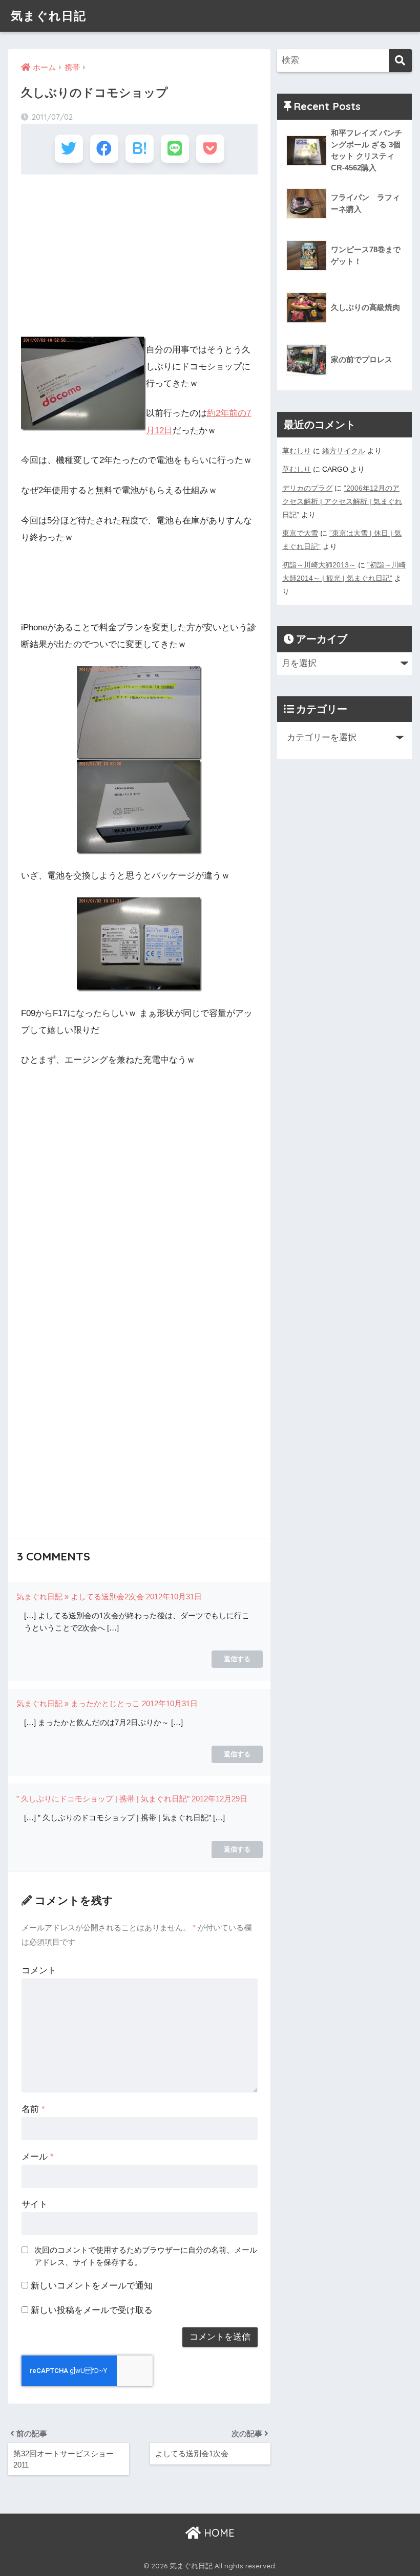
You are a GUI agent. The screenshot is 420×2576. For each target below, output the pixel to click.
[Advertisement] (139, 256)
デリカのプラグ (307, 488)
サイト (35, 2204)
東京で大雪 (300, 533)
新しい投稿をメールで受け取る (92, 2310)
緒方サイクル (344, 451)
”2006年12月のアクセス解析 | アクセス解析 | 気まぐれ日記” (342, 501)
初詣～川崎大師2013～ (319, 565)
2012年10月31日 (174, 1597)
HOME (218, 2533)
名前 (33, 2109)
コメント (39, 1970)
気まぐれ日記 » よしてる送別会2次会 (80, 1597)
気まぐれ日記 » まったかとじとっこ (78, 1703)
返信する (237, 1659)
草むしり (297, 451)
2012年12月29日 (219, 1799)
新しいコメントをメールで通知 (92, 2286)
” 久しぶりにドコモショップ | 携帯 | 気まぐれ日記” (103, 1799)
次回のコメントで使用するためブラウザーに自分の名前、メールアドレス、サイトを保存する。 (146, 2256)
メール (38, 2157)
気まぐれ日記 (48, 16)
